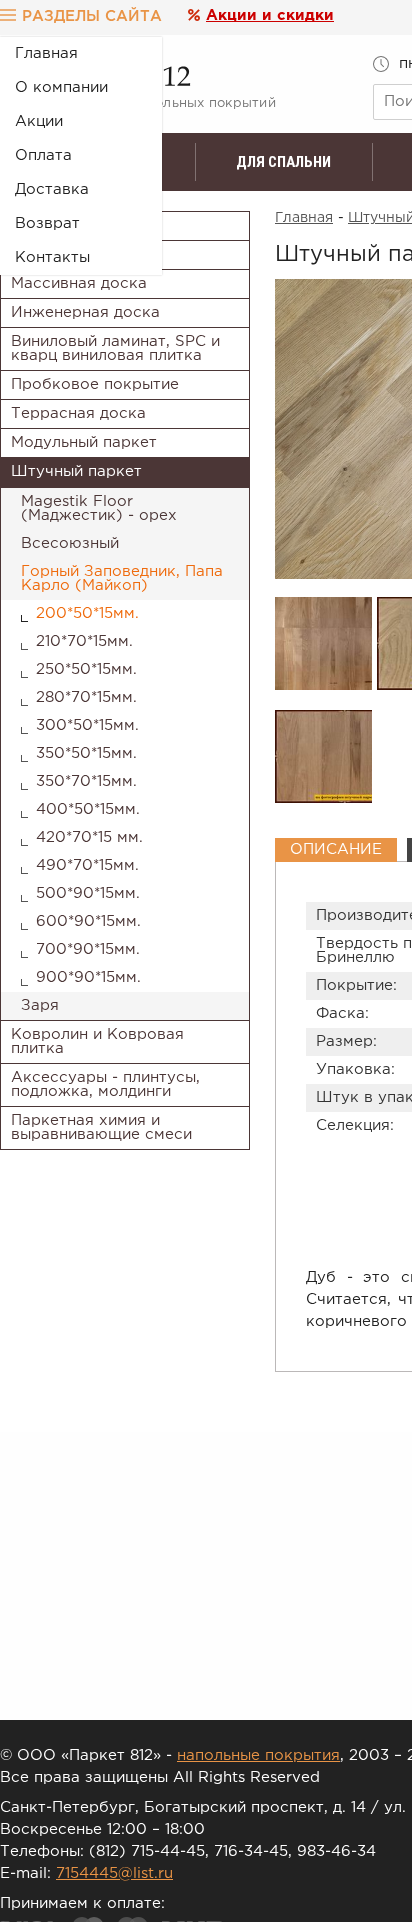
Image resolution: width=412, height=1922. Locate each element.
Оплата (43, 155)
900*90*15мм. (88, 977)
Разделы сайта (92, 16)
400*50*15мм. (88, 809)
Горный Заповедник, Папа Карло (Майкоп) (122, 578)
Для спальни (283, 162)
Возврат (47, 223)
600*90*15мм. (88, 921)
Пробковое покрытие (95, 384)
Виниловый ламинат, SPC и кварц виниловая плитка (115, 348)
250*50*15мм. (86, 669)
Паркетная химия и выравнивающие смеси (101, 1127)
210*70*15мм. (84, 641)
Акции (39, 121)
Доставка (52, 189)
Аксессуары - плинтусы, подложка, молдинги (105, 1084)
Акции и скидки (270, 15)
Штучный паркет (76, 471)
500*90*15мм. (88, 893)
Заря (40, 1005)
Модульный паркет (84, 442)
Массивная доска (79, 283)
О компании (61, 87)
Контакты (52, 257)
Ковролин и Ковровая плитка (97, 1041)
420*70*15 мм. (89, 837)
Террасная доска (78, 413)
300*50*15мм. (87, 725)
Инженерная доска (85, 312)
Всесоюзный (70, 543)
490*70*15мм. (87, 865)
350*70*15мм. (86, 781)
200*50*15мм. (87, 613)
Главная (46, 53)
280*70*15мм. (86, 697)
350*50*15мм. (86, 753)
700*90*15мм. (88, 949)
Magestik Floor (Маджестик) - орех (99, 508)
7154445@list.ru (114, 1873)
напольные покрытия (258, 1755)
